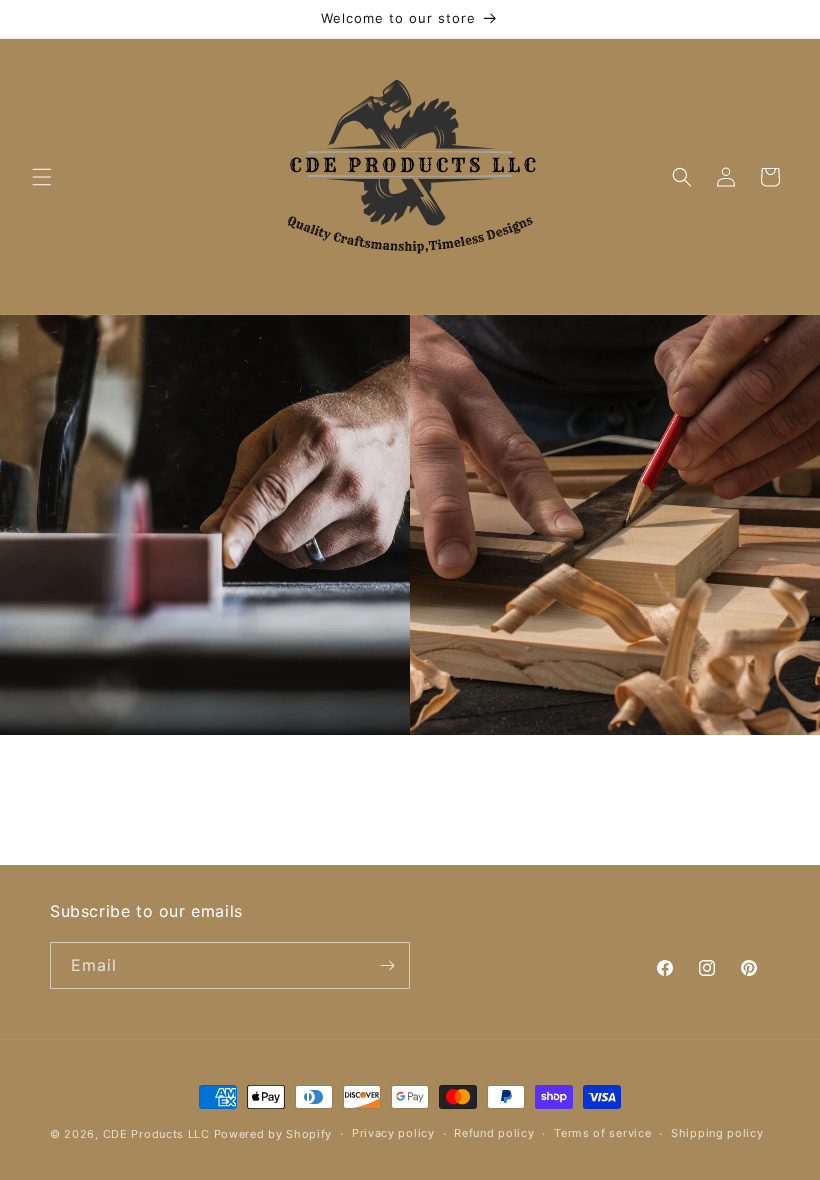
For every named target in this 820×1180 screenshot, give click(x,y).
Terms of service (602, 1133)
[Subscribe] (387, 965)
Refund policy (494, 1133)
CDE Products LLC (156, 1134)
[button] (42, 177)
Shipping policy (717, 1133)
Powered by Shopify (273, 1134)
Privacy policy (393, 1133)
